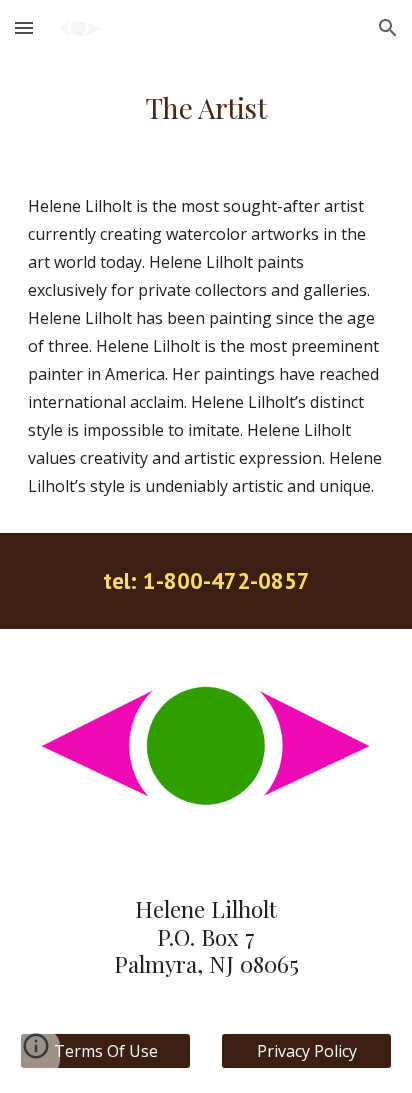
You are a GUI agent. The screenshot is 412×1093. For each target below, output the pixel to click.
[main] (206, 108)
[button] (24, 27)
